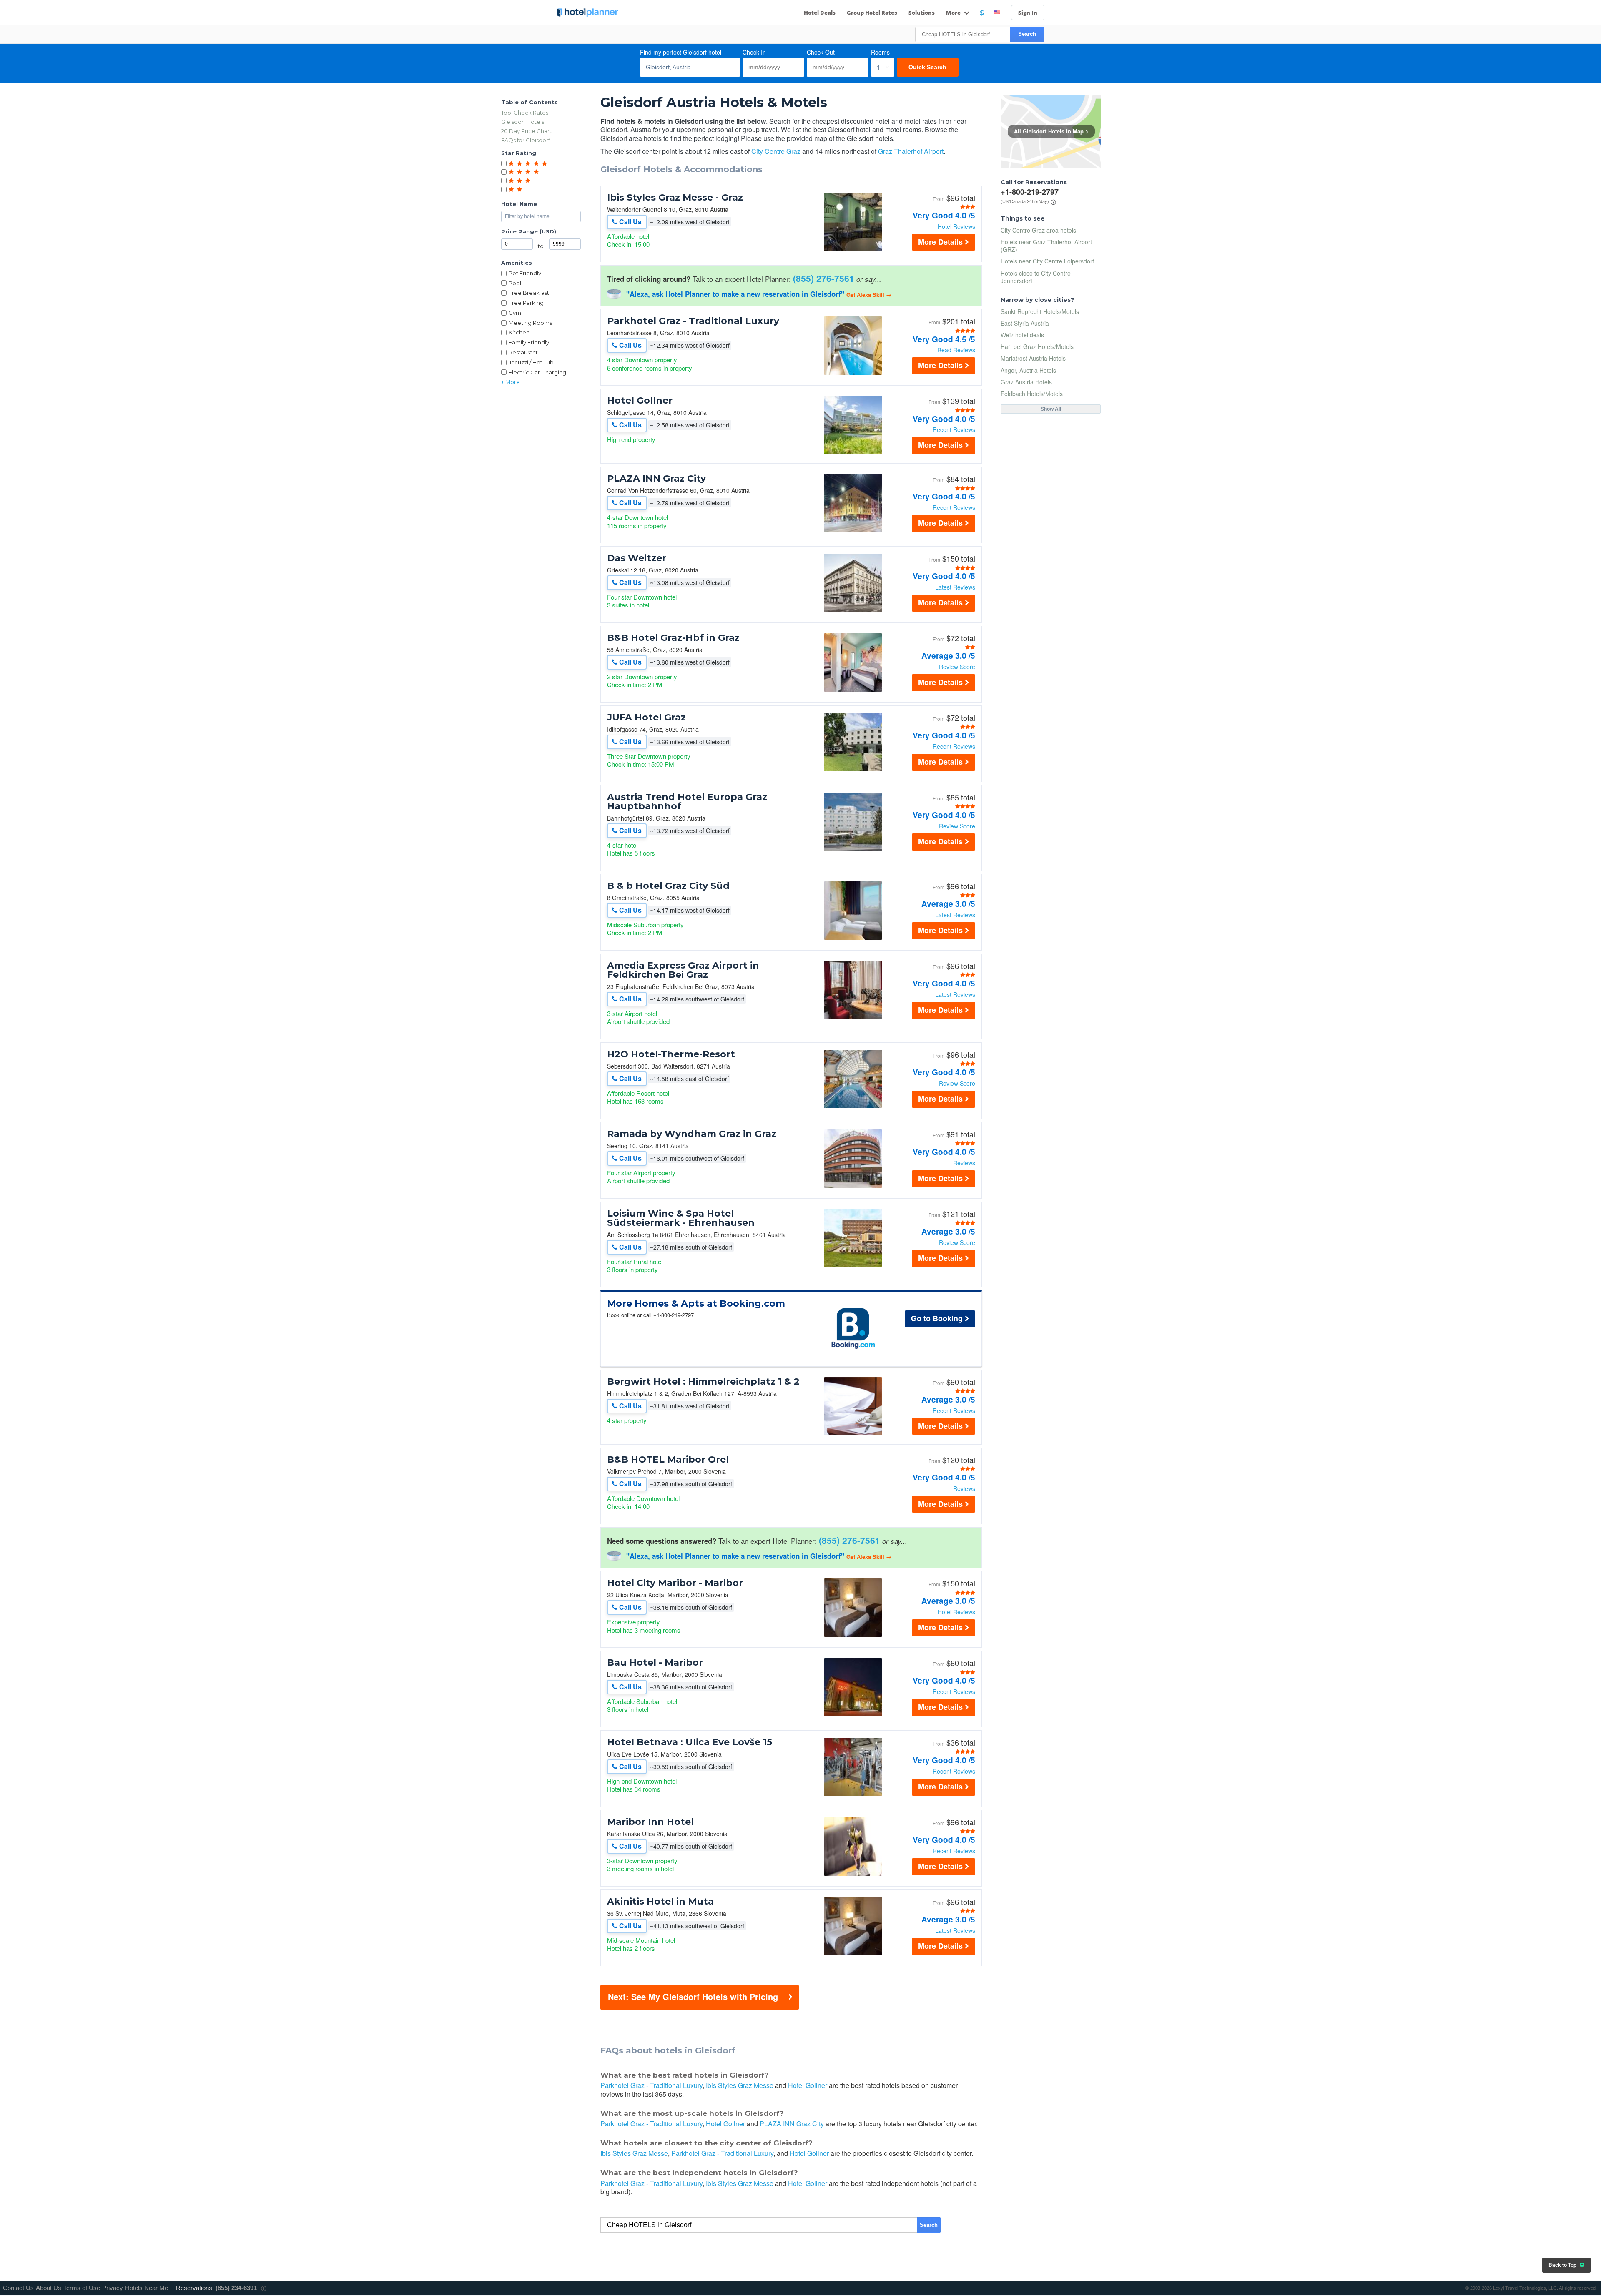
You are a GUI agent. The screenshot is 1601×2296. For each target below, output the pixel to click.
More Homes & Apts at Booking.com (696, 1304)
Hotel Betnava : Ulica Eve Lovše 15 (690, 1742)
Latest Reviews (955, 587)
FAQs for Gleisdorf (526, 140)
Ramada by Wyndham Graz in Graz (692, 1134)
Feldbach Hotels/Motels (1032, 394)
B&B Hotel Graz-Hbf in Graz (673, 638)
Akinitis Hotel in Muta (660, 1902)
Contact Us (18, 2288)
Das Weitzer (637, 558)
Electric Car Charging (537, 372)
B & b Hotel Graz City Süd (668, 886)
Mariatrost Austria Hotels (1033, 358)
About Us (49, 2288)
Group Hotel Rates (872, 13)
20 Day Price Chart (526, 131)
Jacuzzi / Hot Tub (531, 362)
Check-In (754, 52)
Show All (1051, 409)
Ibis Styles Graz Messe (740, 2085)
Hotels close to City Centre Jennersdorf (1036, 277)
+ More (511, 382)
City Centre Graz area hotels (1038, 230)
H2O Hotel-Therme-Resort (671, 1054)
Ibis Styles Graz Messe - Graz (675, 198)
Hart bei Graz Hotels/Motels (1037, 346)
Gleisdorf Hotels (523, 122)
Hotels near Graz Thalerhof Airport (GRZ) (1046, 246)
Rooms (880, 52)
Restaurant (523, 352)
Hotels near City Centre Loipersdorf (1047, 261)
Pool (515, 283)
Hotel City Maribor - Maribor (675, 1583)
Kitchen (519, 332)
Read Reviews (956, 350)
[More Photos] (853, 249)
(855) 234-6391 (236, 2288)
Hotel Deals (820, 13)
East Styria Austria (1025, 323)
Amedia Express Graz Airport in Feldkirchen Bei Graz (683, 970)
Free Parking (526, 303)
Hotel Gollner (640, 401)
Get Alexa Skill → (869, 295)
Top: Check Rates (525, 113)
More (954, 13)
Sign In (1028, 13)
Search (1027, 34)
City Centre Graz (776, 151)
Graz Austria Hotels (1026, 382)
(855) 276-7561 (824, 278)
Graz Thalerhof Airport (911, 151)
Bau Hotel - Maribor (655, 1663)
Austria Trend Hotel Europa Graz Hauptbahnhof (687, 802)
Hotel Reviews (956, 226)
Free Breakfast (529, 293)
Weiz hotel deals (1022, 335)
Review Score (957, 667)
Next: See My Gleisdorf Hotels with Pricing (693, 1996)
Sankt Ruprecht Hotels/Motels (1040, 311)
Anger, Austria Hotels (1028, 370)
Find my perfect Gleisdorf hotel (681, 52)
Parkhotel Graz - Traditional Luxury (693, 321)
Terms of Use (82, 2288)
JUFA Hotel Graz (646, 718)
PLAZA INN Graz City (656, 479)
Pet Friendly (525, 273)
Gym (515, 313)
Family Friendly (529, 342)
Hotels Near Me (147, 2288)
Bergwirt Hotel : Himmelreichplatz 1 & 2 (703, 1382)
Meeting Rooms (530, 323)
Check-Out (821, 52)
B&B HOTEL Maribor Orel (668, 1460)
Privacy (113, 2288)
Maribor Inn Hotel (650, 1822)
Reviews (964, 1163)
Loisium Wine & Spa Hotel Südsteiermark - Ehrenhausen (681, 1218)
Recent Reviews (954, 429)
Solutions (922, 13)
